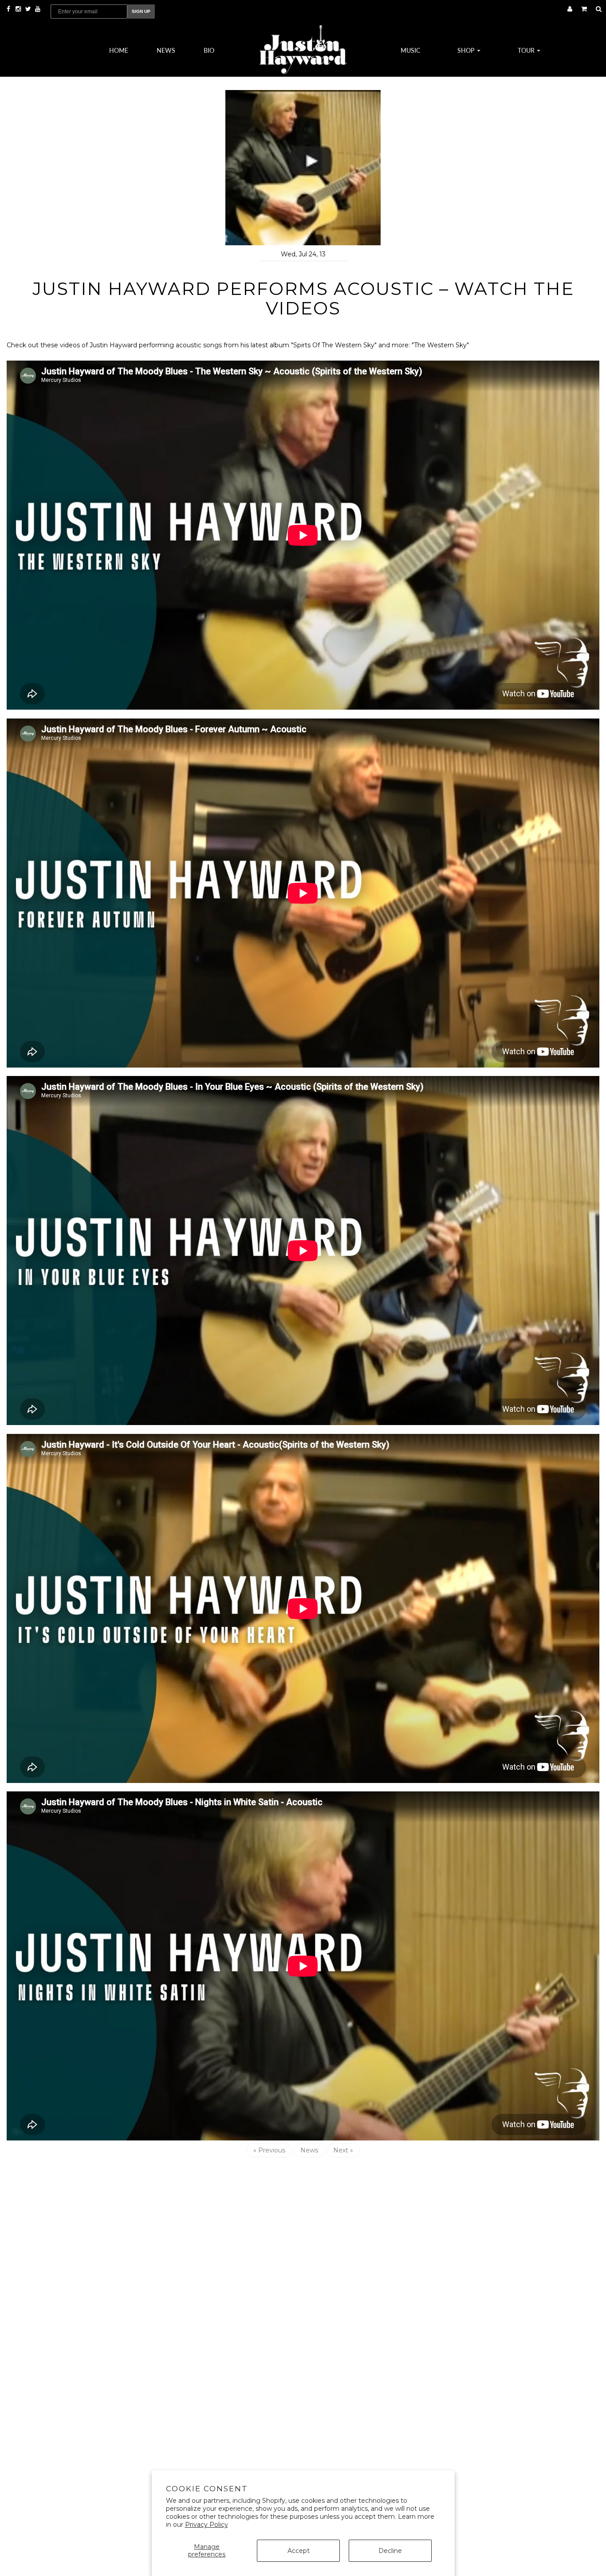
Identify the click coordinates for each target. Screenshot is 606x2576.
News (166, 50)
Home (119, 50)
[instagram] (19, 9)
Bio (209, 50)
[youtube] (38, 9)
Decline (390, 2551)
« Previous (269, 2150)
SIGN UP (141, 11)
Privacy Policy (207, 2525)
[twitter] (29, 9)
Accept (299, 2551)
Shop (467, 50)
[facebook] (9, 9)
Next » (343, 2150)
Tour (527, 50)
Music (410, 50)
